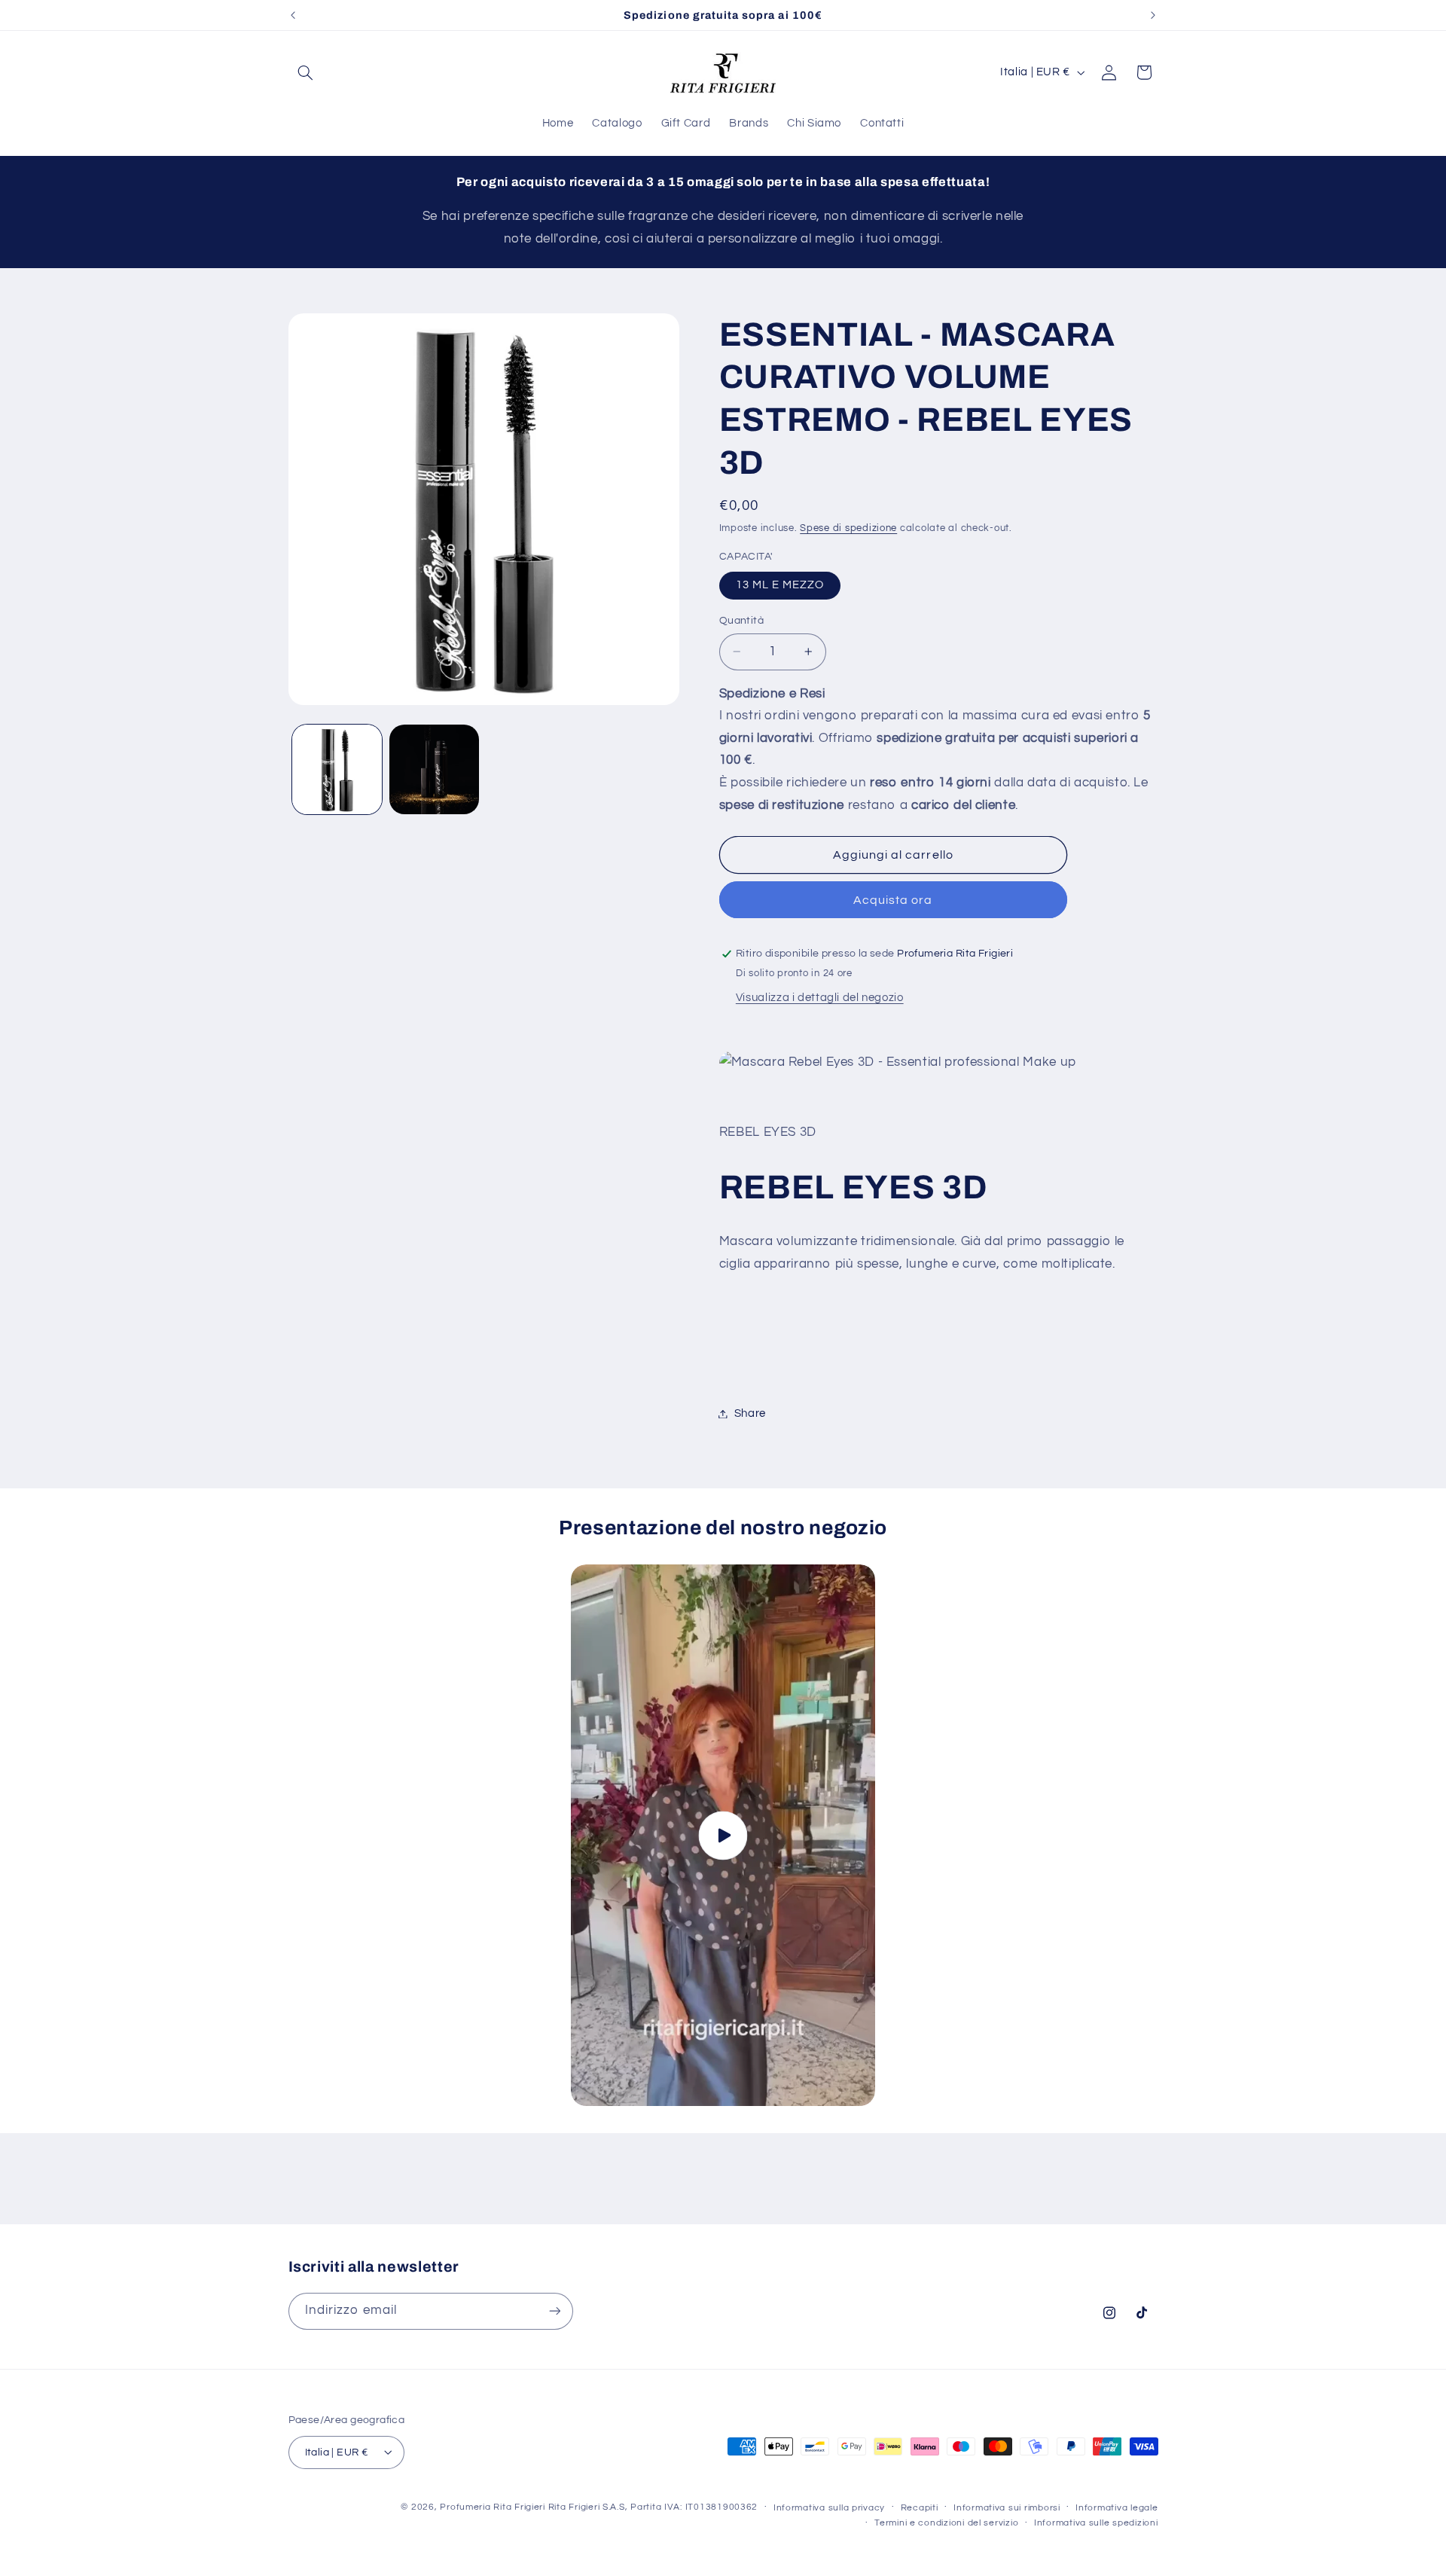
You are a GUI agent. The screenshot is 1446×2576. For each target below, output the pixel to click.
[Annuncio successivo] (1153, 15)
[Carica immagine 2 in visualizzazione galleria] (434, 769)
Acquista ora (893, 900)
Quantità (741, 621)
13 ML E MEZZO (780, 585)
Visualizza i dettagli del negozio (820, 998)
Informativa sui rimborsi (1007, 2507)
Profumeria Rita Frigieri (493, 2506)
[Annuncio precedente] (293, 15)
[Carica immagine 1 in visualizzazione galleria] (337, 769)
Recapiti (920, 2507)
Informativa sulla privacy (829, 2507)
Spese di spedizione (848, 528)
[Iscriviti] (554, 2310)
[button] (306, 72)
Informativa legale (1117, 2507)
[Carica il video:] (723, 1835)
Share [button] (750, 1413)
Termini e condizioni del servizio (946, 2523)
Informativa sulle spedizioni (1096, 2523)
